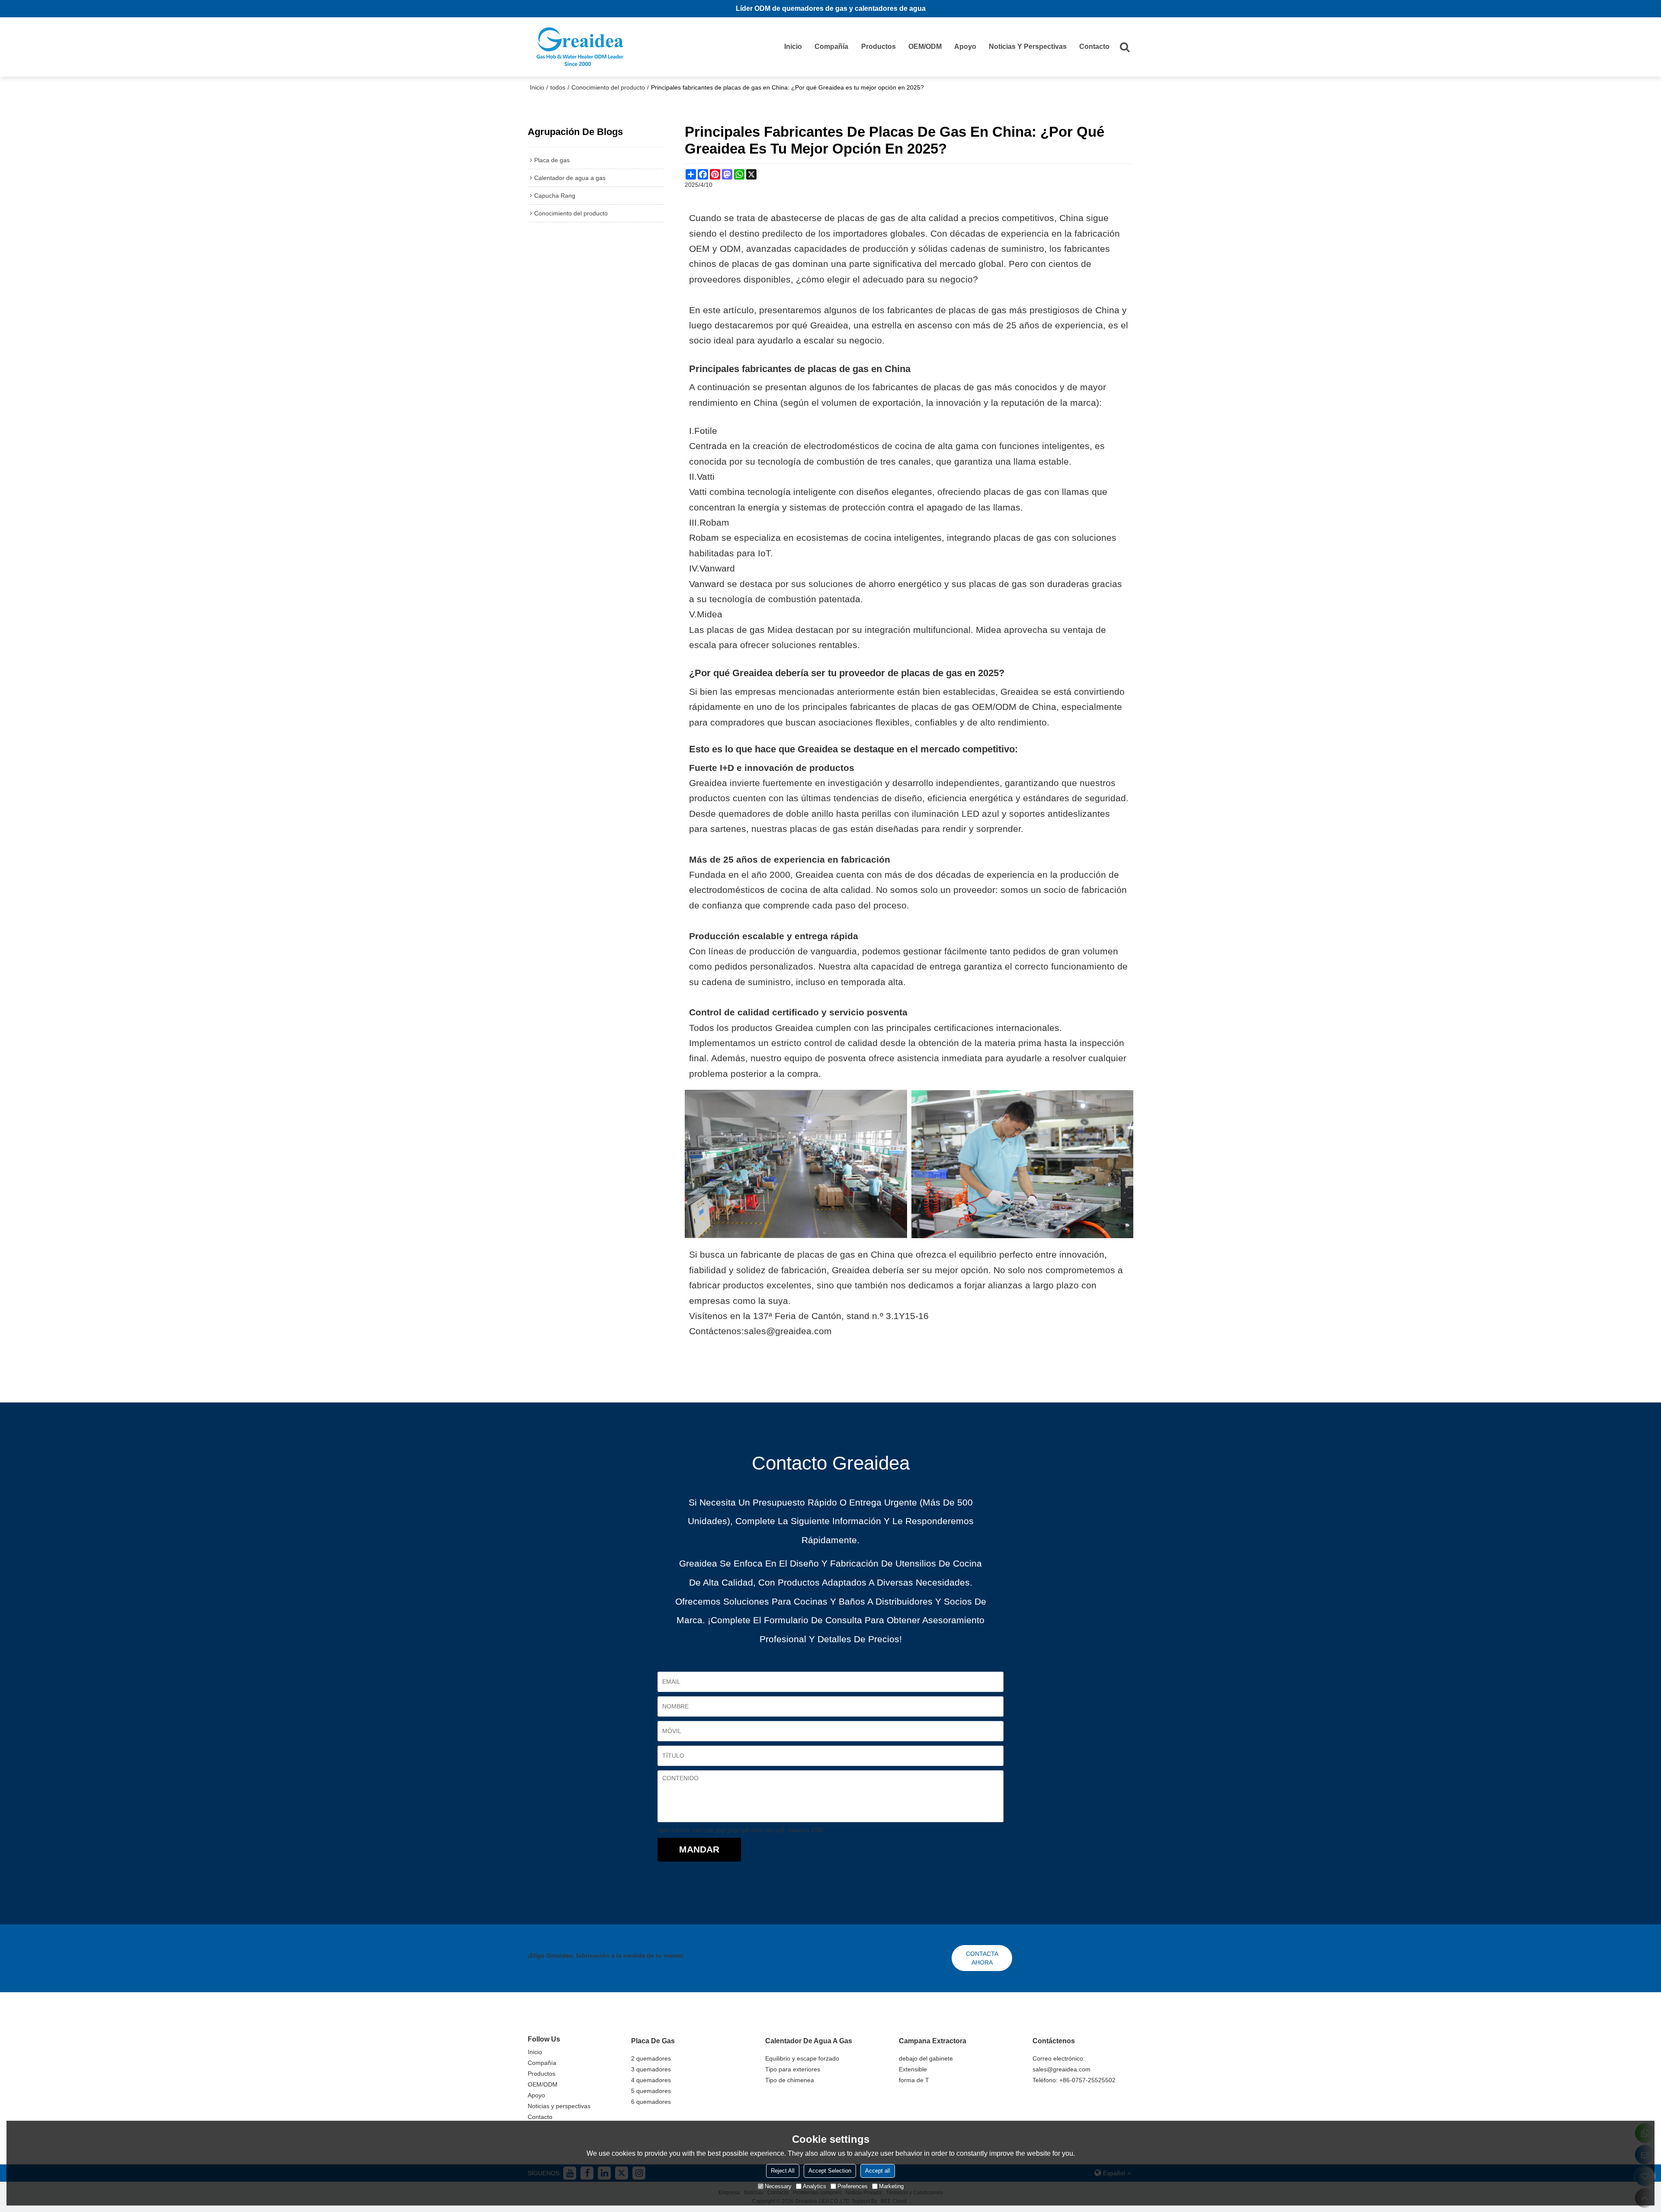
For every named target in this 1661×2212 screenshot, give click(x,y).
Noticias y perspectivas (1028, 47)
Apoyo (965, 47)
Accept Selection (830, 2171)
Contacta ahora (982, 1958)
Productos (879, 47)
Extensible (913, 2069)
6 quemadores (651, 2102)
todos (558, 87)
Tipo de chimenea (790, 2080)
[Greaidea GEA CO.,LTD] (580, 47)
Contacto (1094, 47)
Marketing (891, 2186)
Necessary (778, 2186)
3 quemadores (651, 2069)
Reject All (783, 2171)
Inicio (793, 47)
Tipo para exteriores (793, 2069)
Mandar (699, 1849)
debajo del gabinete (926, 2058)
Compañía (831, 47)
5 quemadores (651, 2091)
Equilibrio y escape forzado (802, 2058)
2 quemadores (651, 2058)
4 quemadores (651, 2080)
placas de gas (932, 673)
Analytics (814, 2186)
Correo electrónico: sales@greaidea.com (1061, 2064)
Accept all (878, 2171)
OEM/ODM (925, 47)
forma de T (914, 2080)
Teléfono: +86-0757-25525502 (1074, 2080)
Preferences (853, 2186)
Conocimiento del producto (608, 87)
